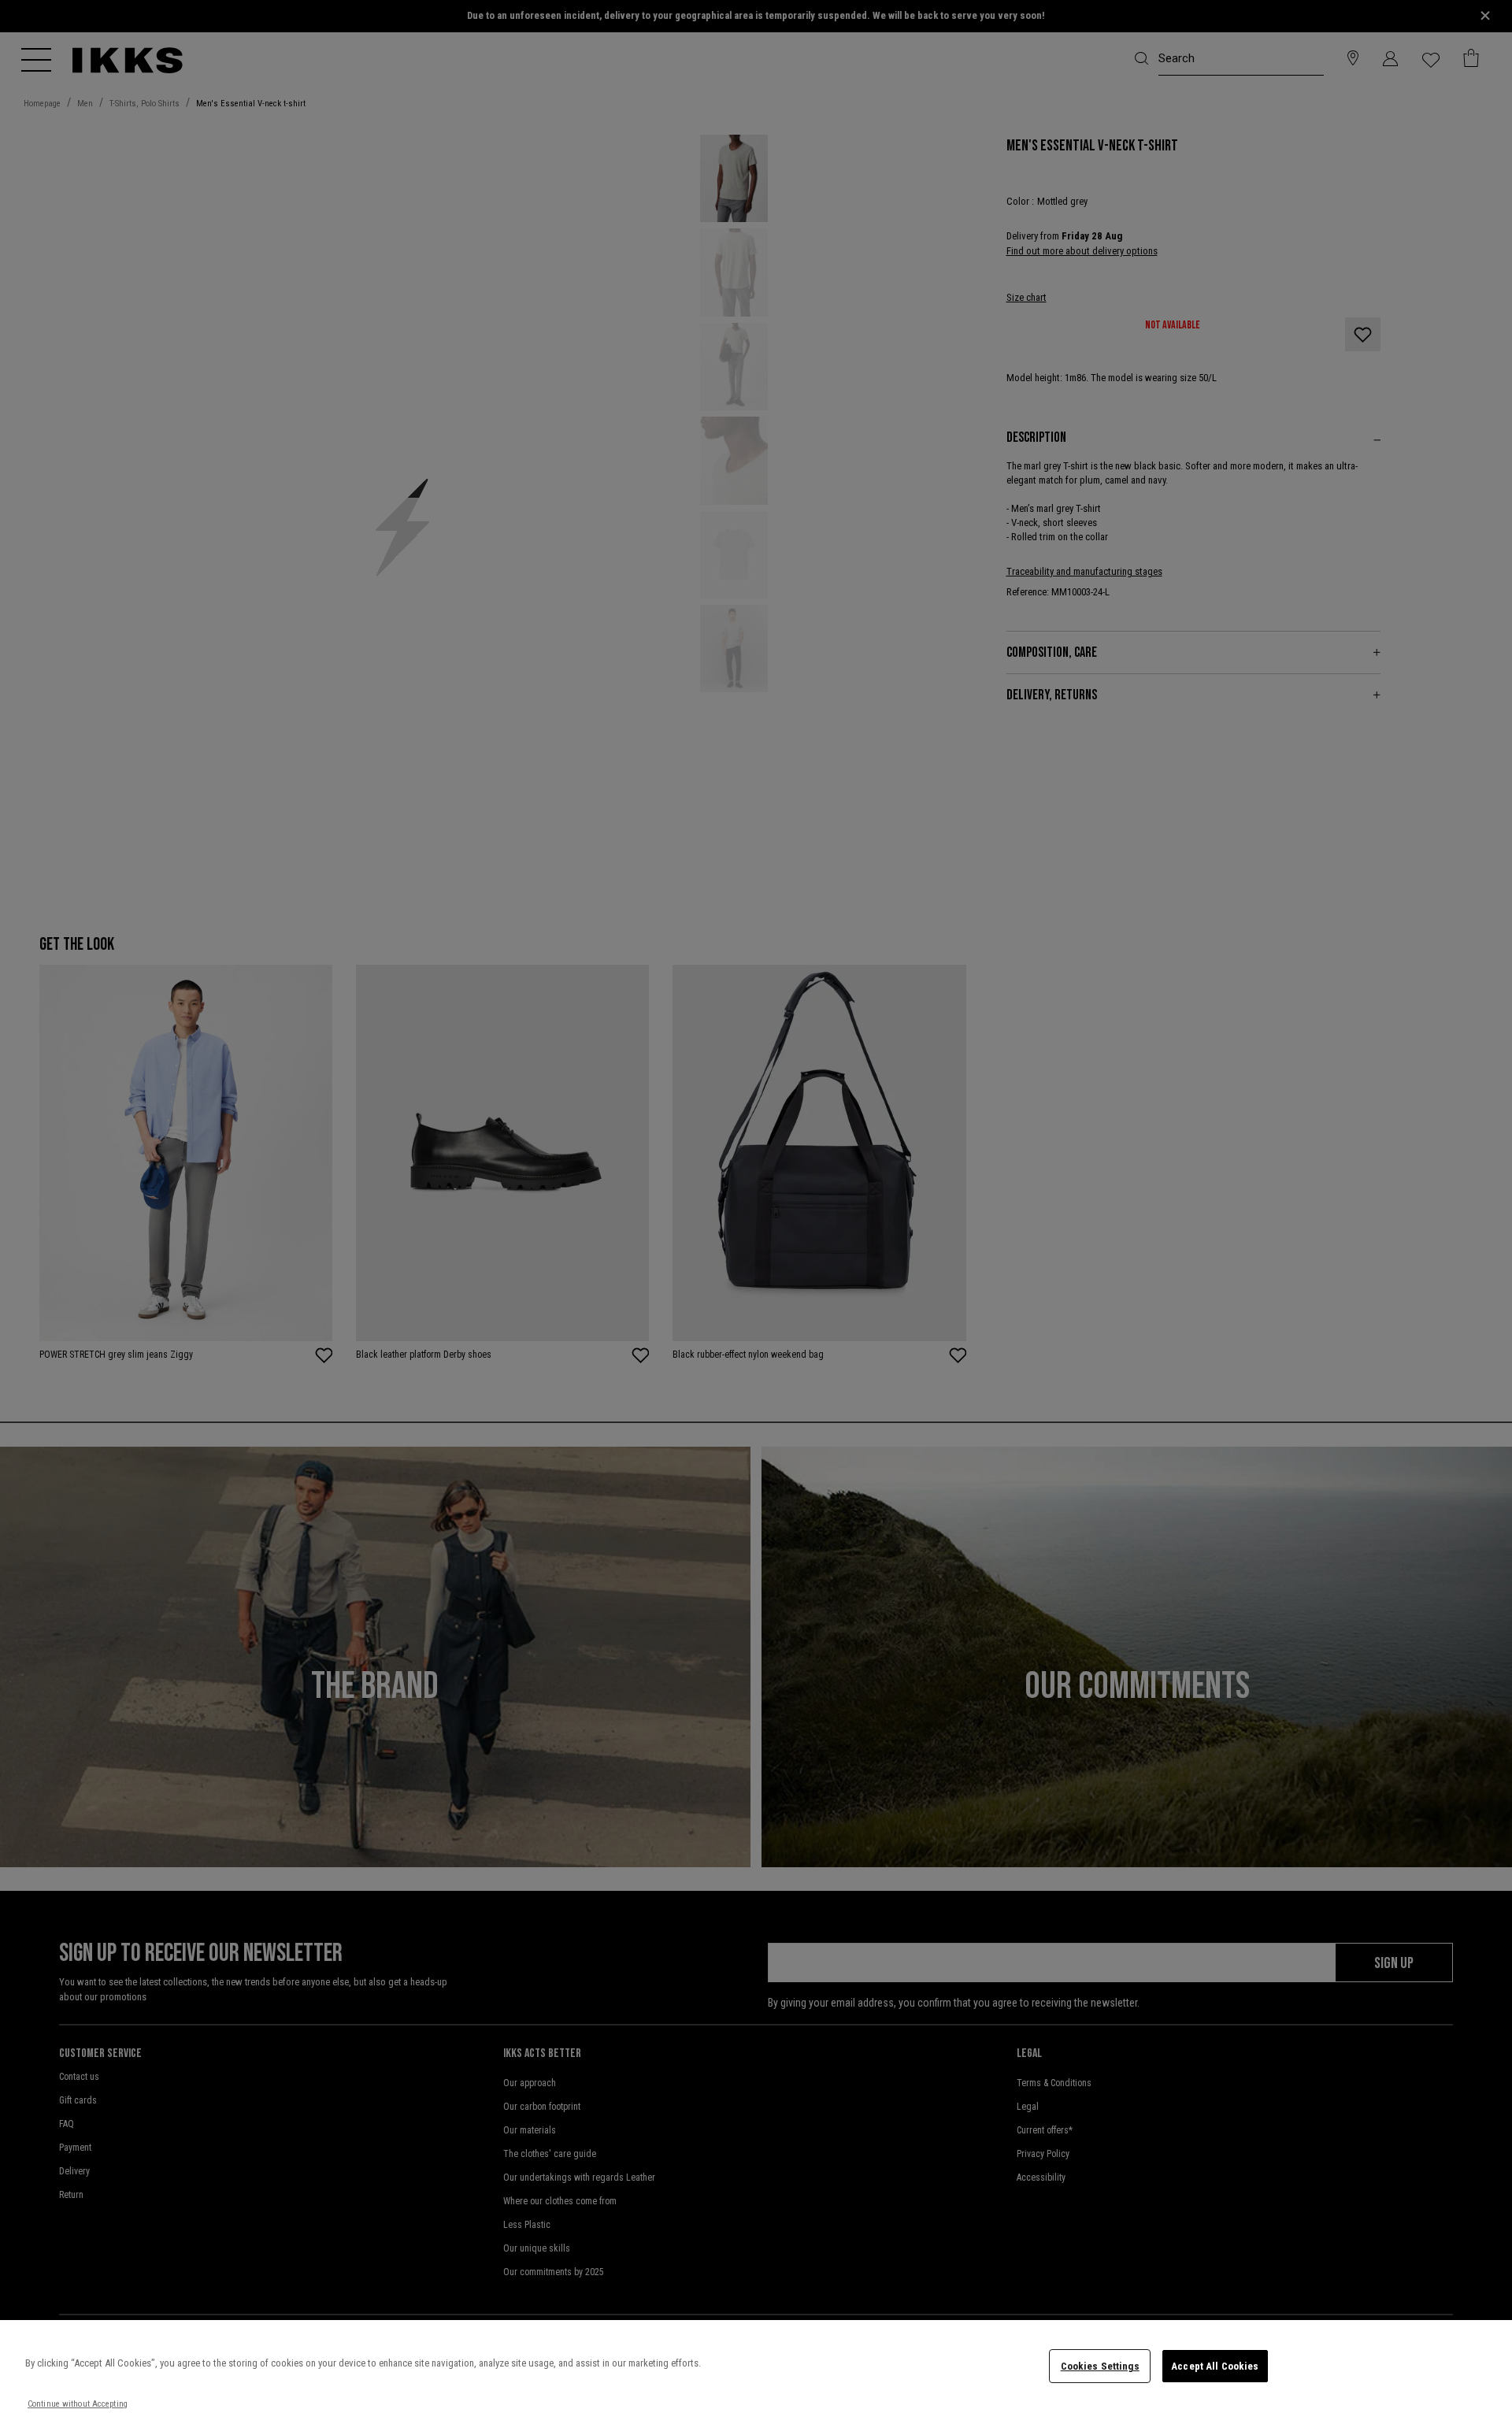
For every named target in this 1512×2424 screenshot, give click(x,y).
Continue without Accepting (78, 2404)
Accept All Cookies (1215, 2366)
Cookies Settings (1100, 2366)
